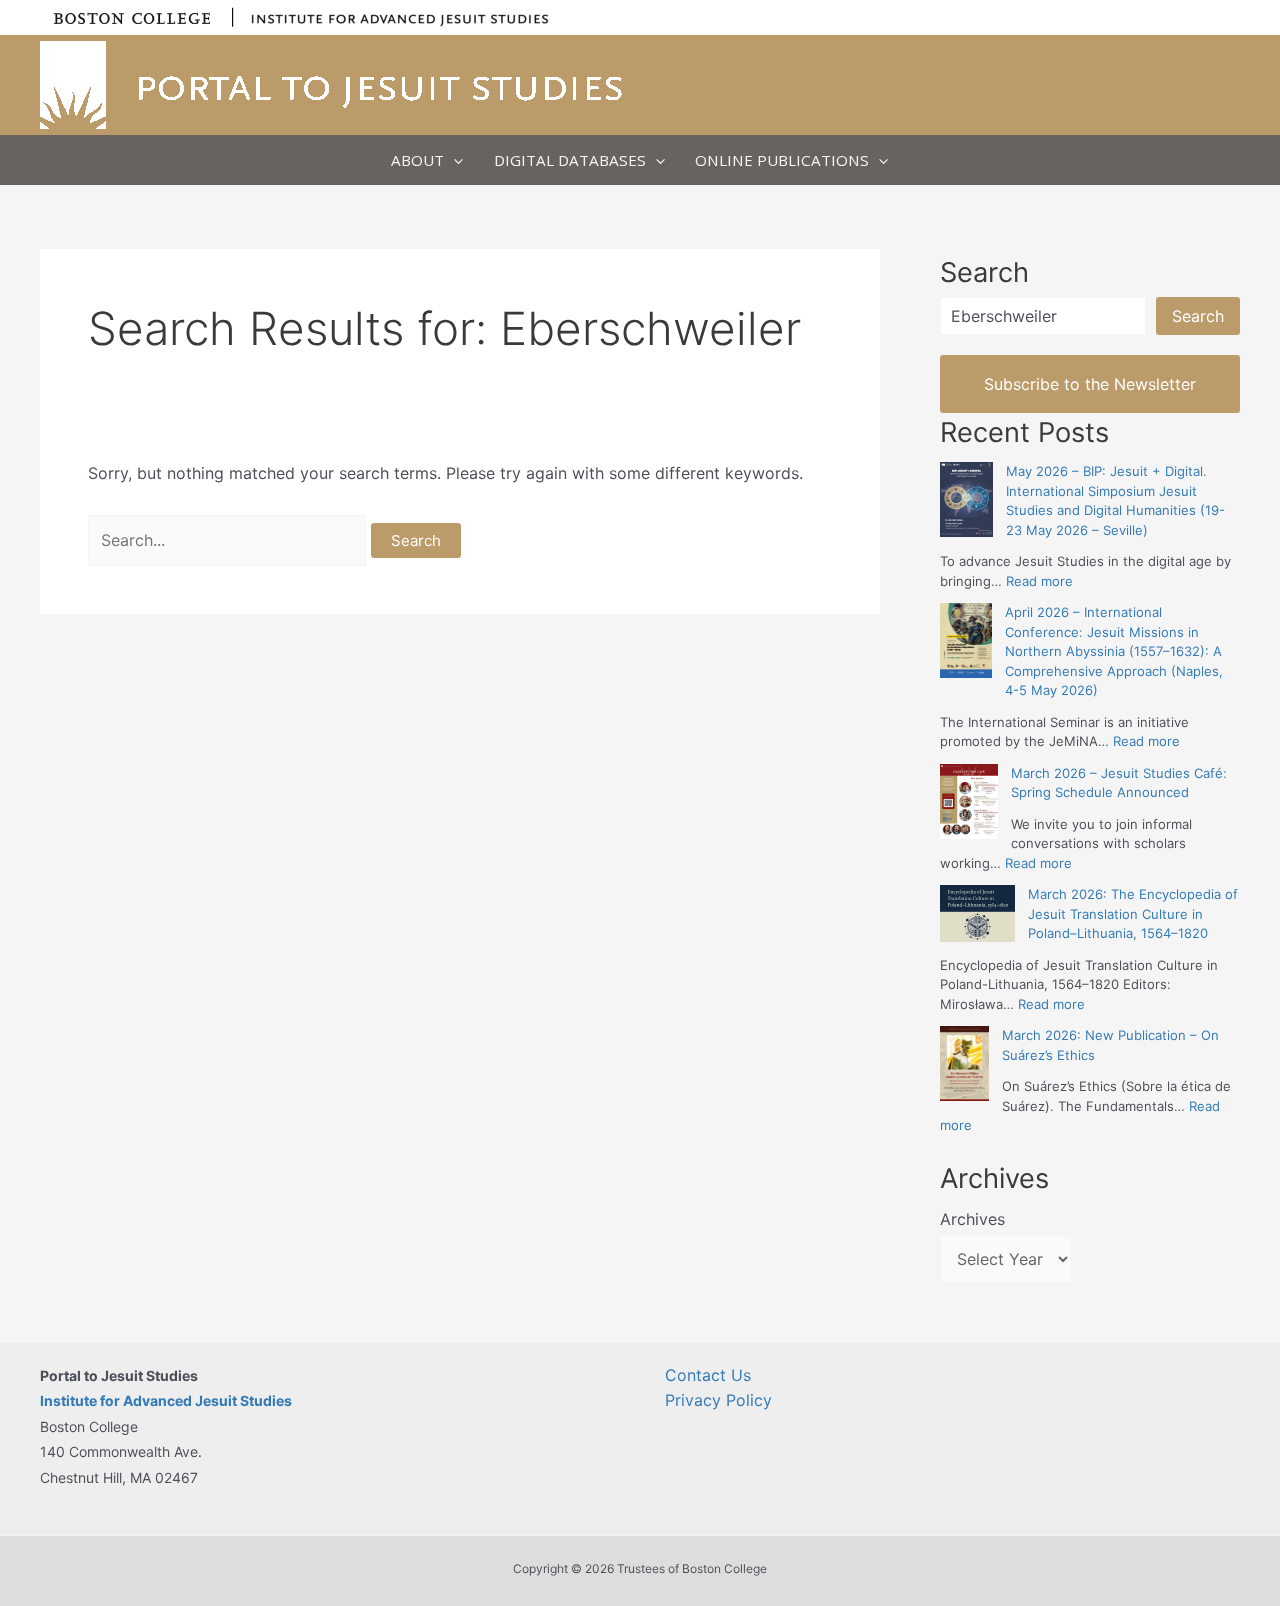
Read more (1039, 581)
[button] (453, 160)
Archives (972, 1219)
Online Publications (782, 160)
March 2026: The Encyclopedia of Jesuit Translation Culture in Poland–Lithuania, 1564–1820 (1133, 913)
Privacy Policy (718, 1400)
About (417, 160)
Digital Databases (570, 160)
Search (1198, 316)
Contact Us (708, 1375)
